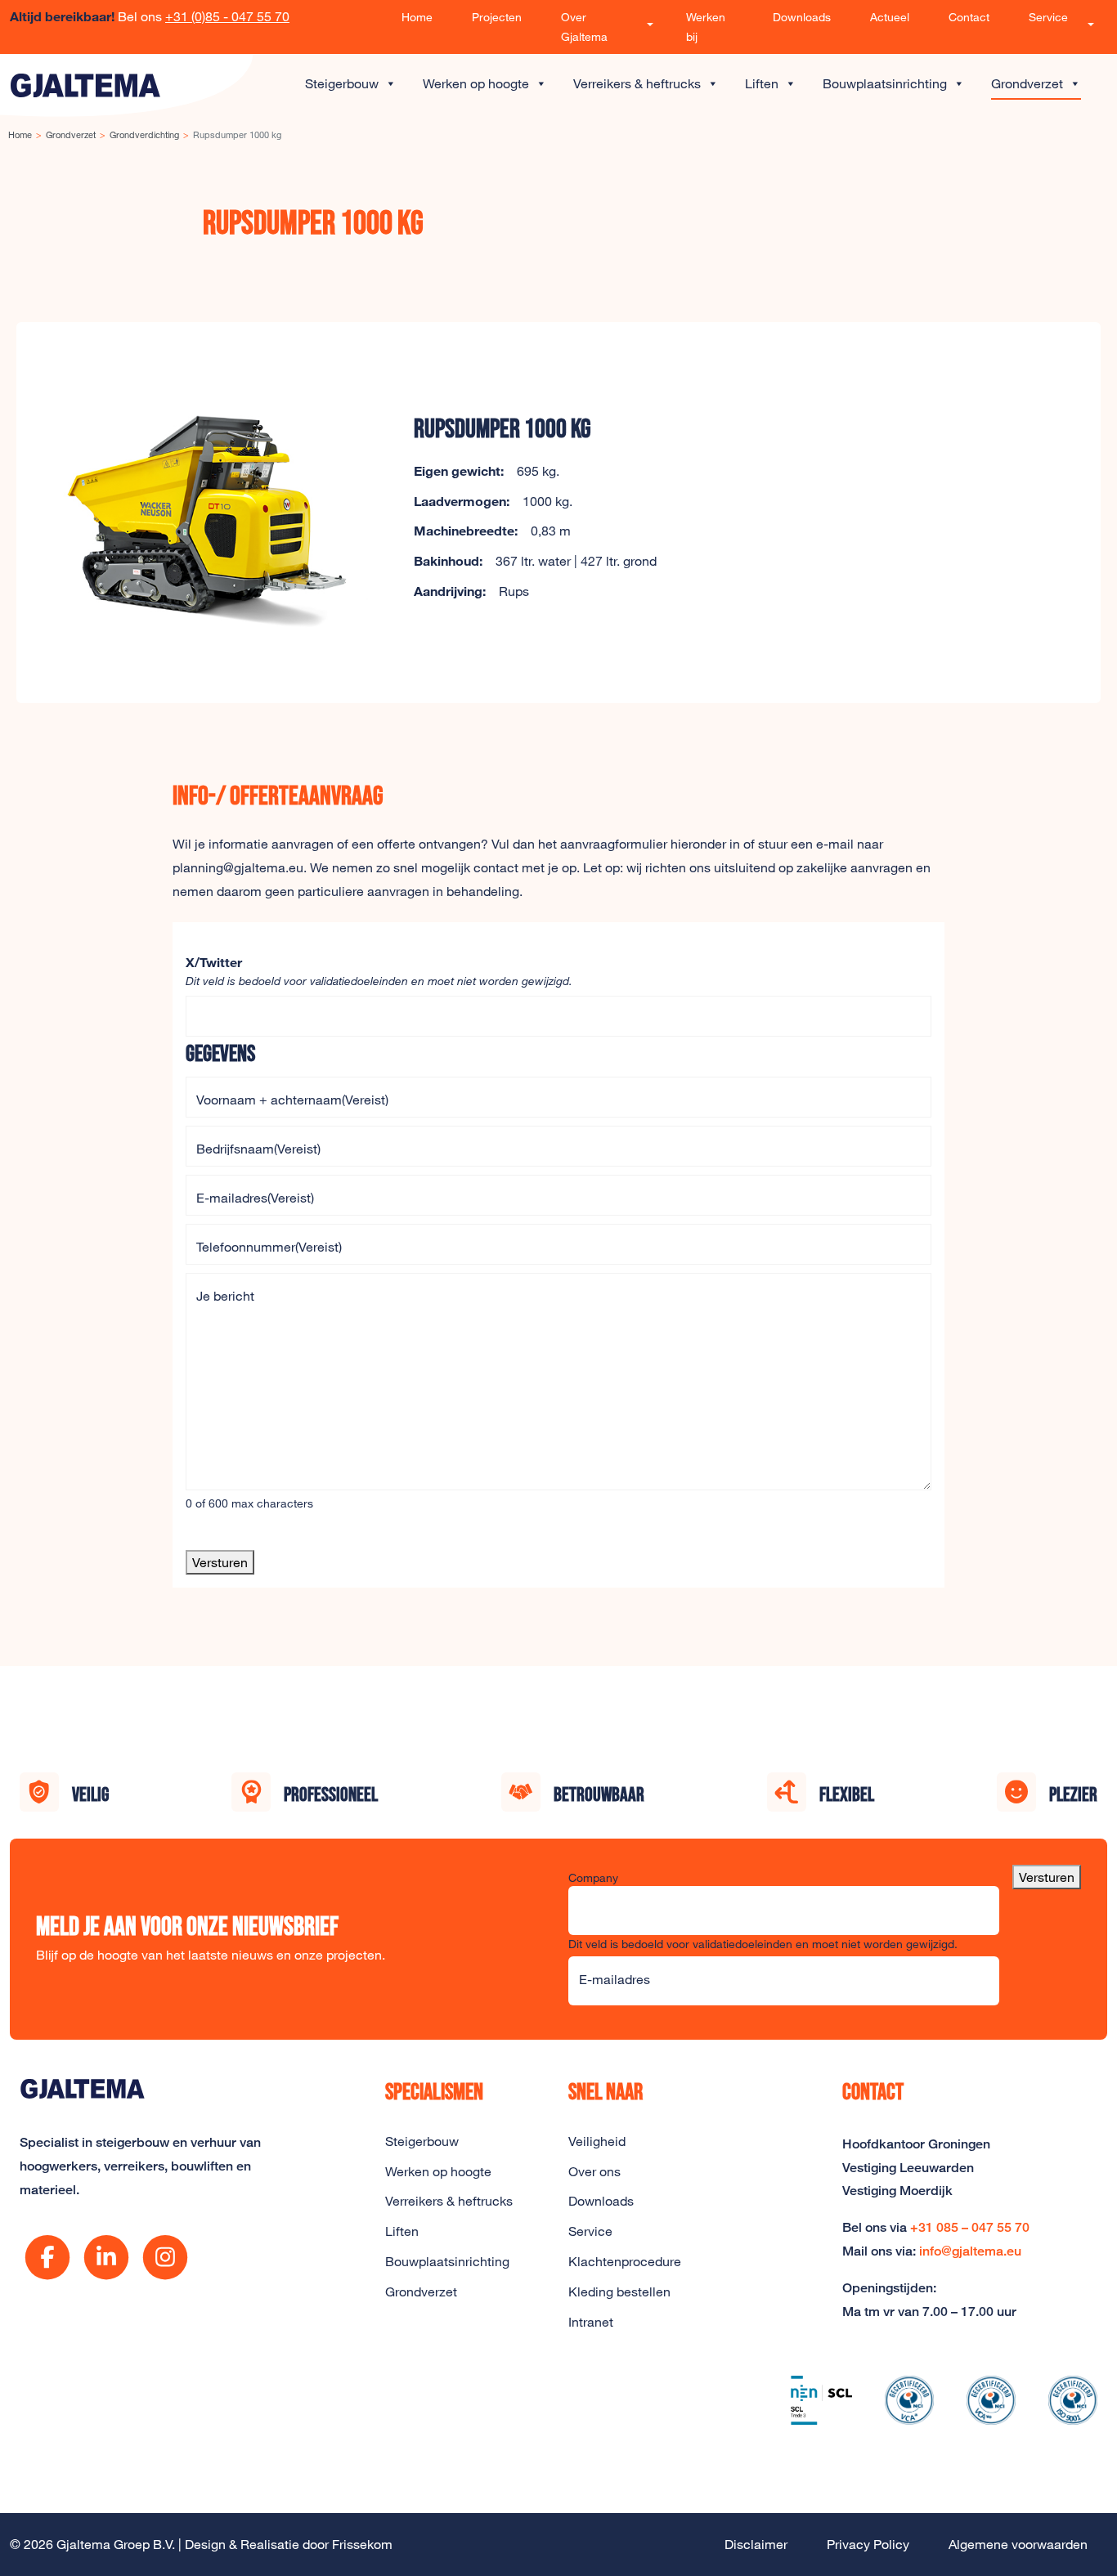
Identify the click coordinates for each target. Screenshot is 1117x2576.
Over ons (594, 2171)
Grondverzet (1027, 83)
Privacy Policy (868, 2544)
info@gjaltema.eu (970, 2251)
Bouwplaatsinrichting (885, 83)
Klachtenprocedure (625, 2261)
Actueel (890, 17)
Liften (762, 83)
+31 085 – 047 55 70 (970, 2227)
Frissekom (362, 2544)
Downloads (802, 17)
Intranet (591, 2322)
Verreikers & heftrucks (637, 83)
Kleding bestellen (619, 2292)
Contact (969, 17)
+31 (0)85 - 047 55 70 (227, 16)
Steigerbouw (342, 83)
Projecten (497, 17)
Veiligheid (597, 2141)
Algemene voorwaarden (1018, 2544)
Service (1048, 17)
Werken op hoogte (476, 83)
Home (417, 17)
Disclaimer (756, 2544)
